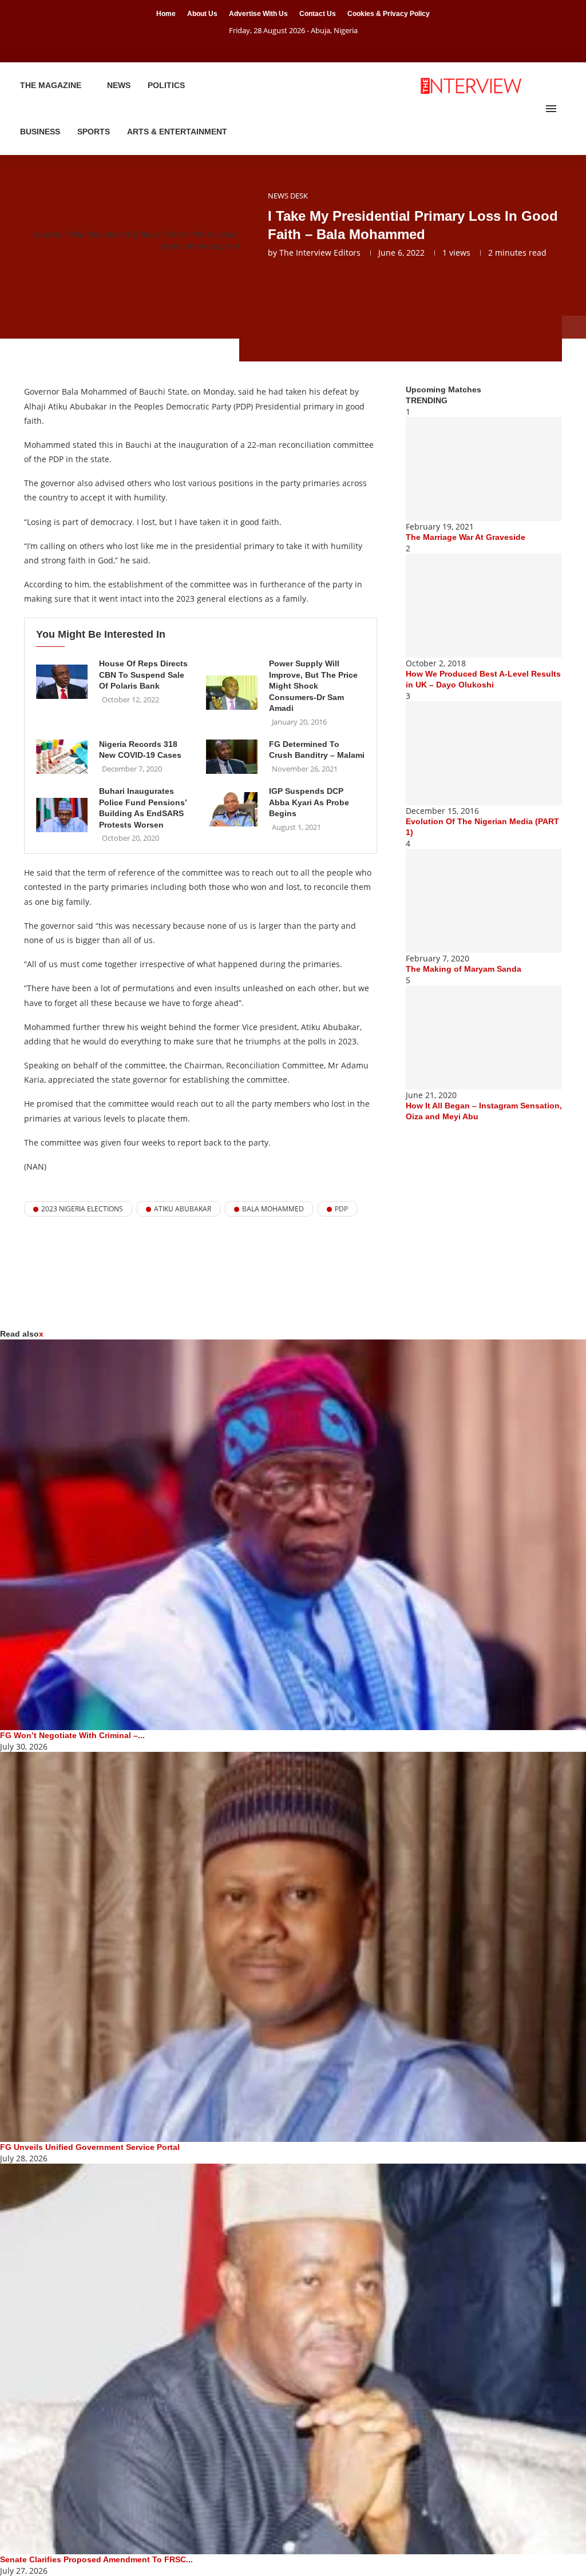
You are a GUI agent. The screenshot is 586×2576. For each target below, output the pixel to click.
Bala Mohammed (273, 1209)
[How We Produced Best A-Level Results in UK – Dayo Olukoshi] (484, 606)
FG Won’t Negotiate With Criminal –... (72, 1735)
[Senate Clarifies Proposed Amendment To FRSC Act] (293, 2359)
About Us (202, 14)
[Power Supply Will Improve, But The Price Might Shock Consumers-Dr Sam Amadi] (232, 693)
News (119, 85)
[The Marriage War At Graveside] (484, 469)
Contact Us (318, 14)
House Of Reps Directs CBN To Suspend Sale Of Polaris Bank (143, 675)
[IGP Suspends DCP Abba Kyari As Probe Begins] (232, 809)
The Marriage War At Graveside (466, 537)
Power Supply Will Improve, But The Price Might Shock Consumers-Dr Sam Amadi (313, 686)
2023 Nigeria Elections (82, 1209)
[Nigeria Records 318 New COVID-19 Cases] (62, 757)
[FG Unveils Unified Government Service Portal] (293, 1947)
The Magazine (51, 85)
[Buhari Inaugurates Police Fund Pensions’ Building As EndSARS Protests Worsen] (62, 815)
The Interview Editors (320, 253)
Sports (94, 132)
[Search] (569, 109)
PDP (341, 1209)
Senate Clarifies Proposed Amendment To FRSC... (96, 2559)
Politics (166, 85)
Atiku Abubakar (183, 1209)
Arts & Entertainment (177, 132)
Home (166, 14)
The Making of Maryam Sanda (464, 969)
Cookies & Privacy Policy (389, 14)
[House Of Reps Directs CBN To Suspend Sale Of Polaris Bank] (62, 682)
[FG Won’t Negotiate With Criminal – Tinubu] (293, 1535)
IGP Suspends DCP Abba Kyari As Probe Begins (309, 802)
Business (40, 132)
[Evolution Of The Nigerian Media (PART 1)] (484, 753)
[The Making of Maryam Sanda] (484, 901)
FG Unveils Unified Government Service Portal (90, 2147)
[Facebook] (279, 46)
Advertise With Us (258, 14)
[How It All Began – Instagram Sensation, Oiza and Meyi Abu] (484, 1037)
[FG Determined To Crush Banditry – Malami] (232, 757)
